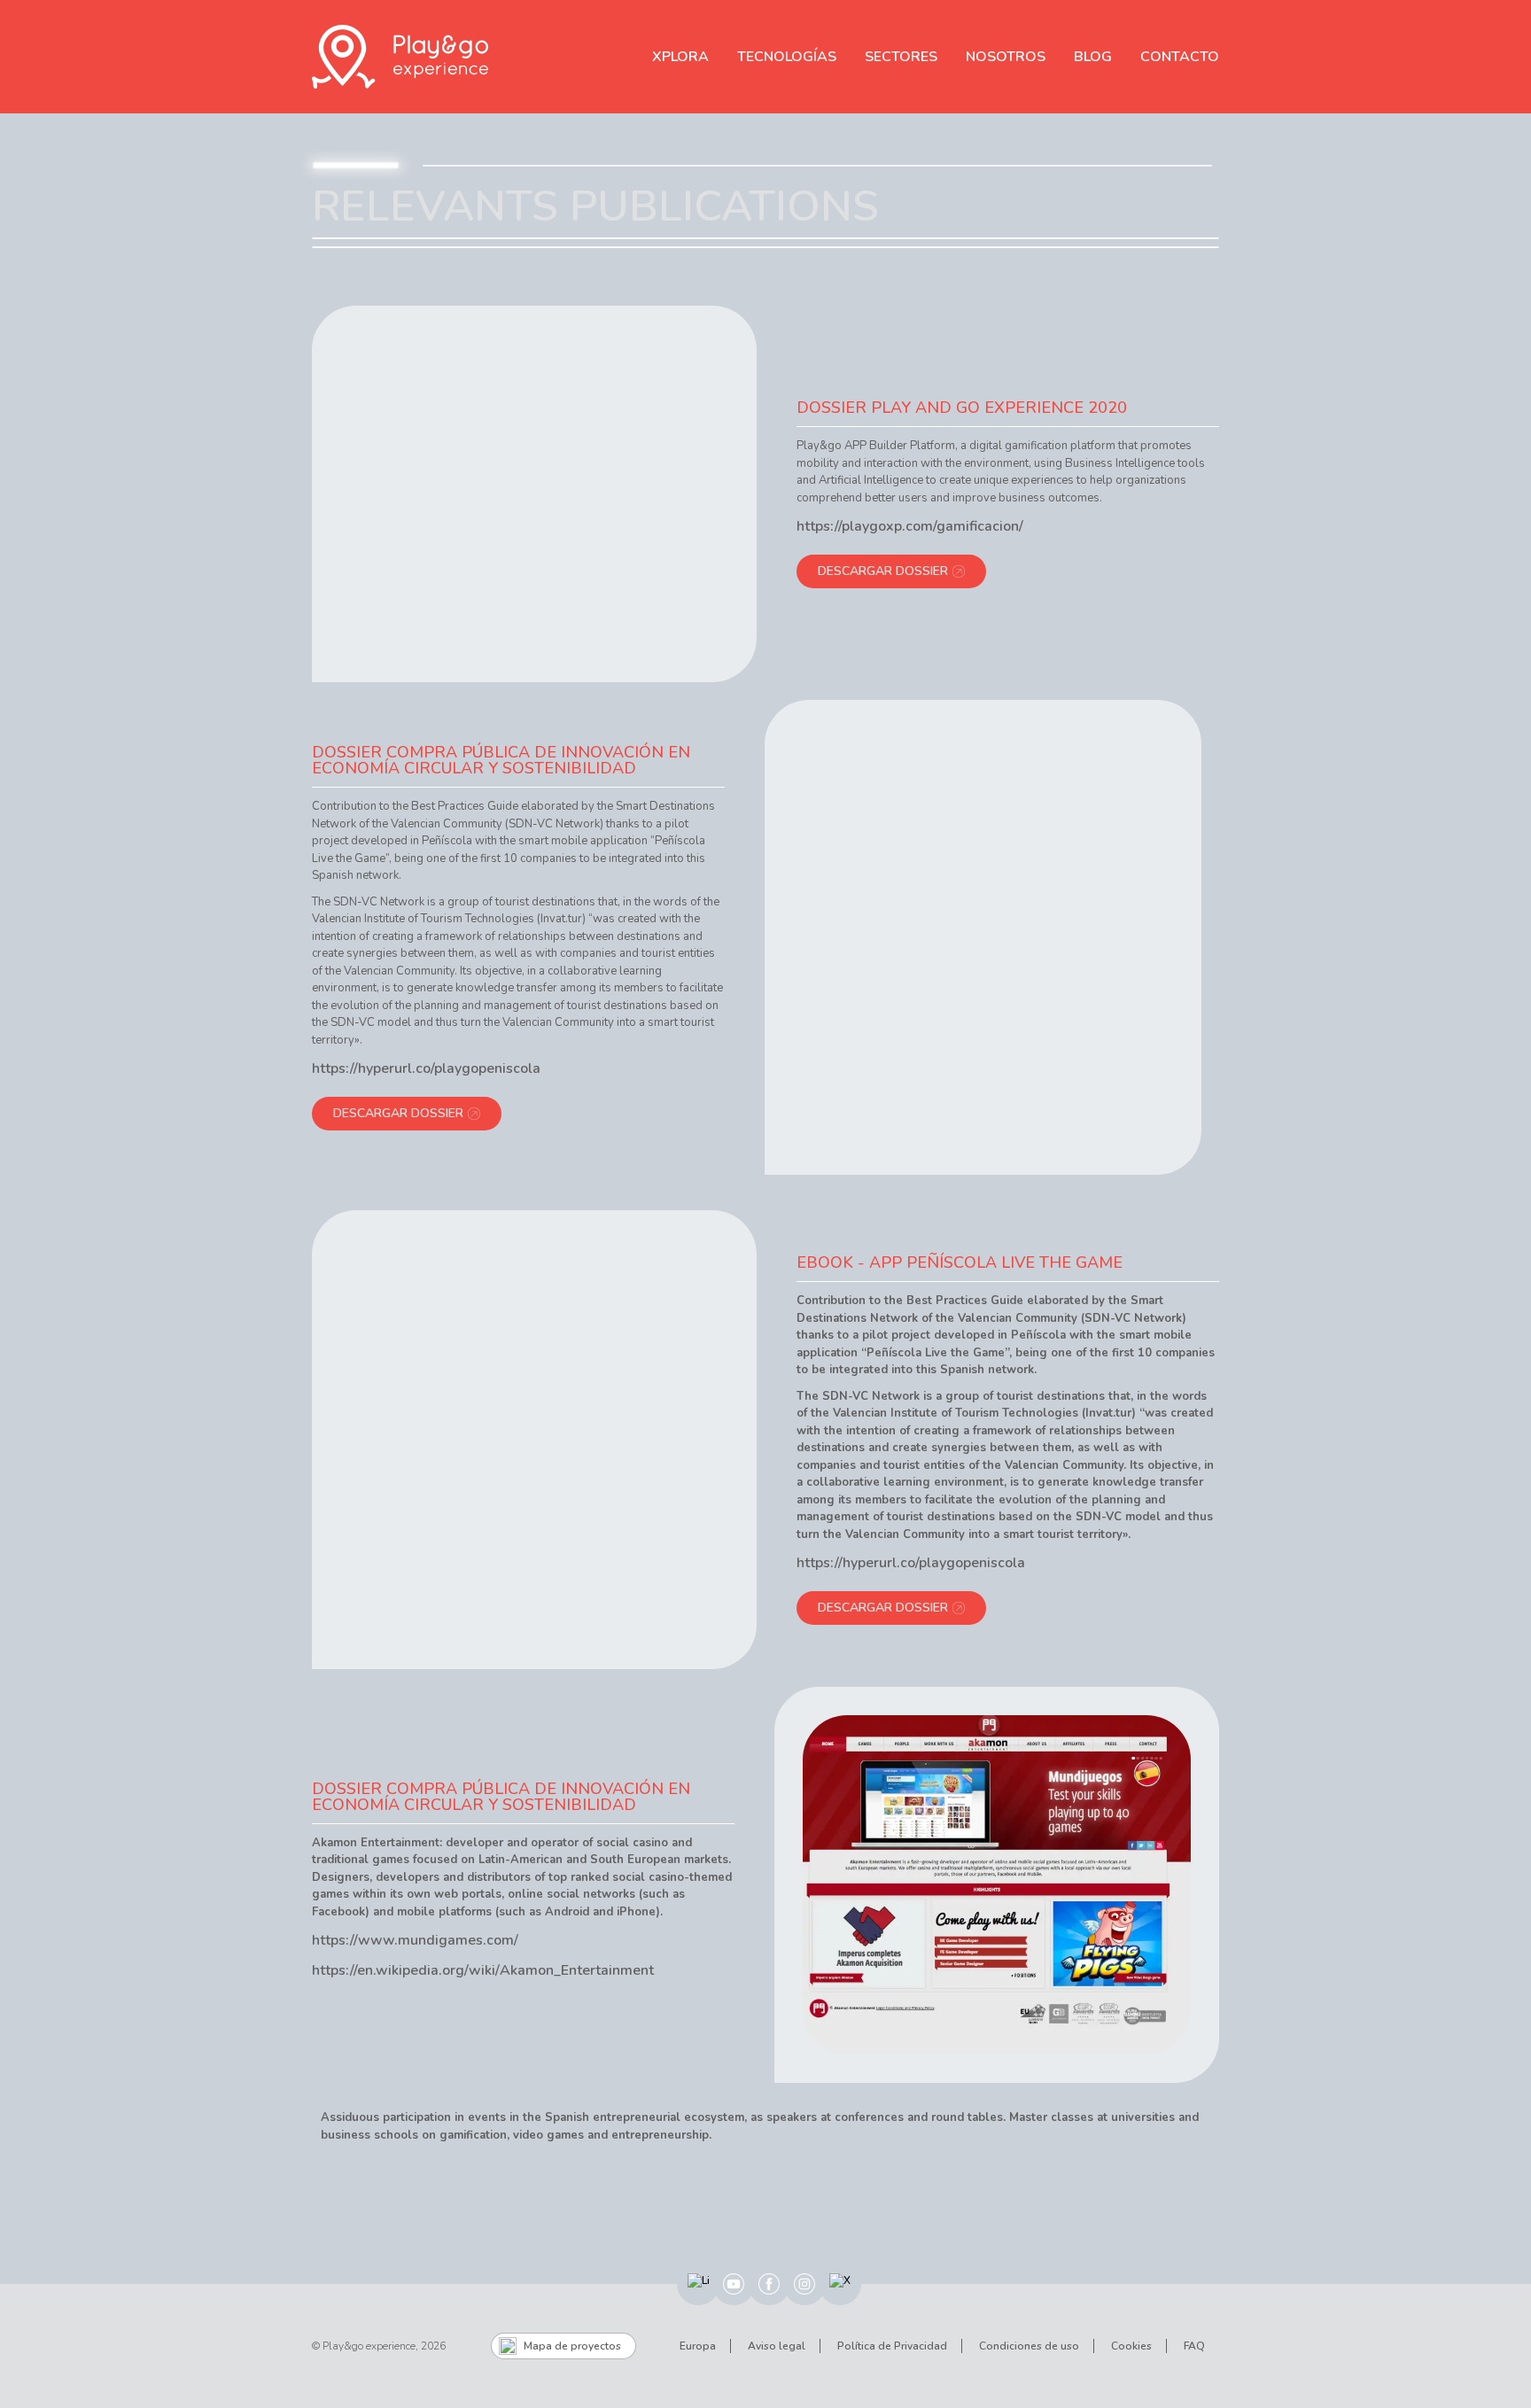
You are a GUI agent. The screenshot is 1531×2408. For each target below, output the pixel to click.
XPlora (680, 57)
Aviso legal (777, 2346)
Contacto (1180, 57)
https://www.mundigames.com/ (415, 1940)
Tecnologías (787, 57)
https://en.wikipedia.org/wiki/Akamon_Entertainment (483, 1970)
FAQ (1194, 2346)
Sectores (901, 57)
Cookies (1131, 2346)
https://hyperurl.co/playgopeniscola (426, 1068)
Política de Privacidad (892, 2346)
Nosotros (1006, 57)
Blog (1093, 57)
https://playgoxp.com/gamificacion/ (910, 526)
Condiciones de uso (1029, 2346)
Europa (698, 2346)
